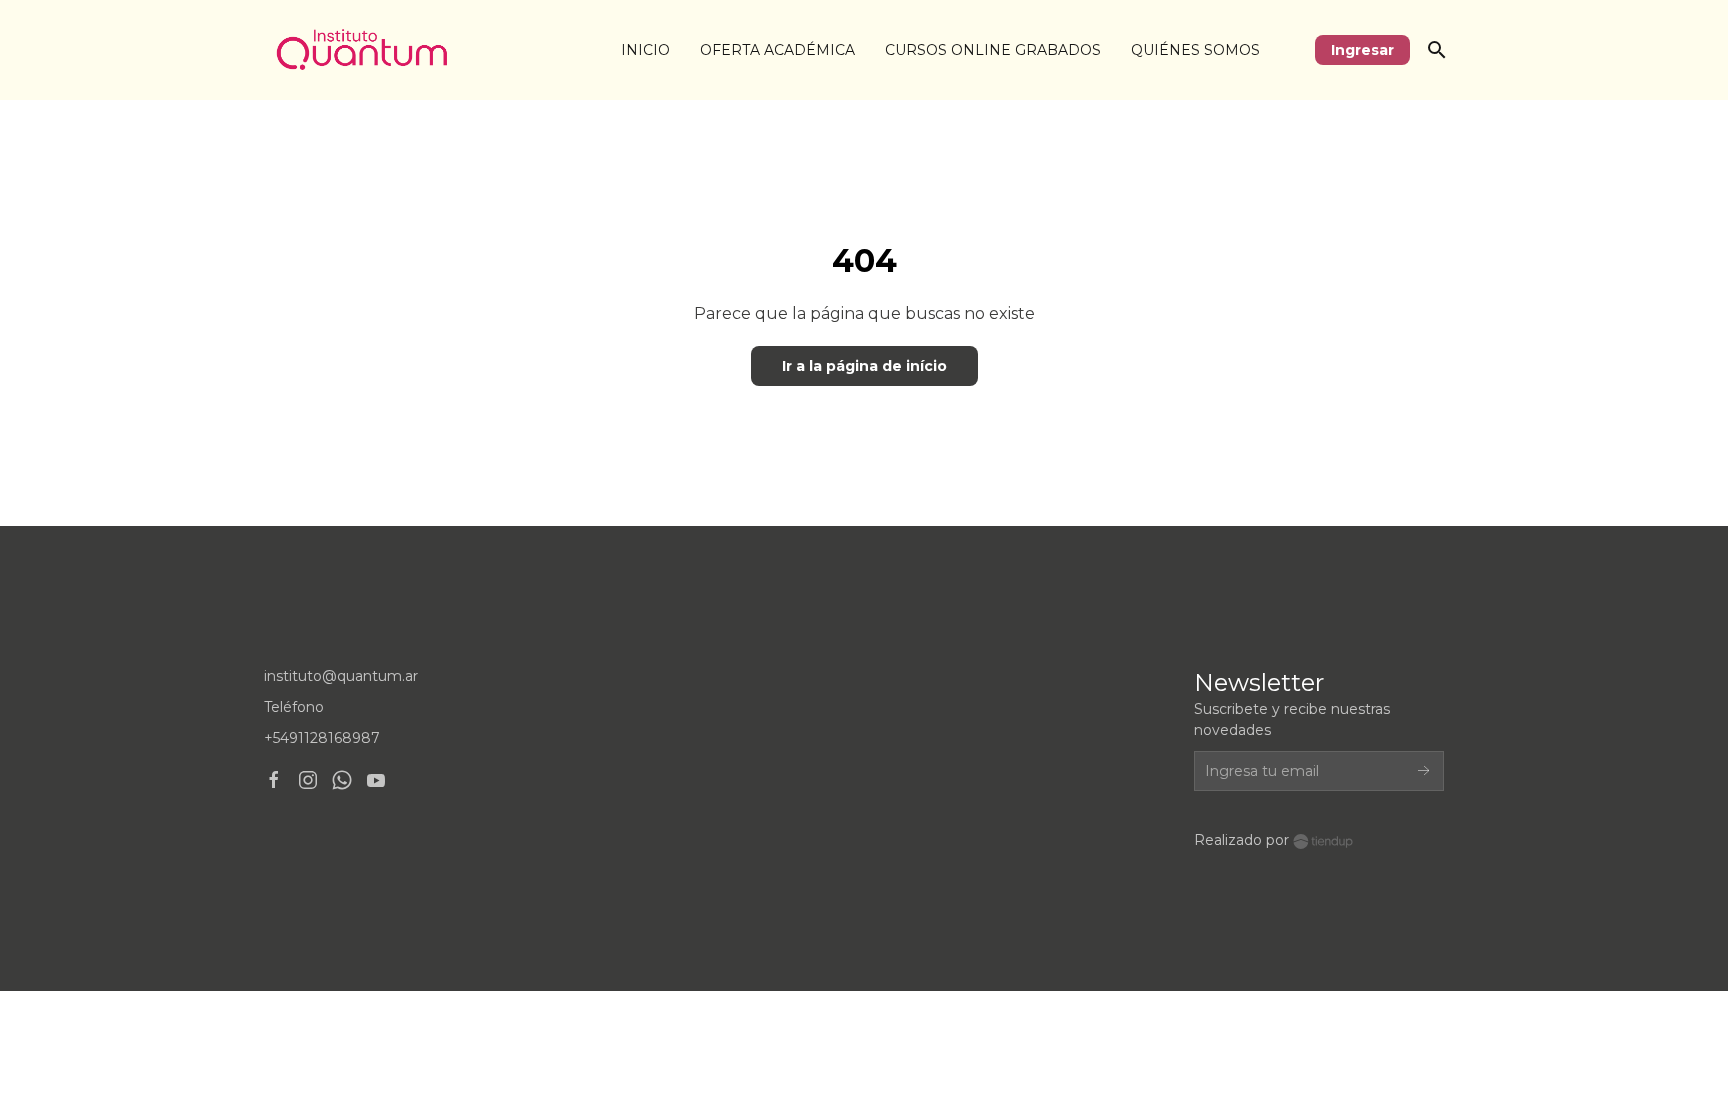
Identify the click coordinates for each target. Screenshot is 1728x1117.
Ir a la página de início (864, 366)
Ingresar (1362, 50)
